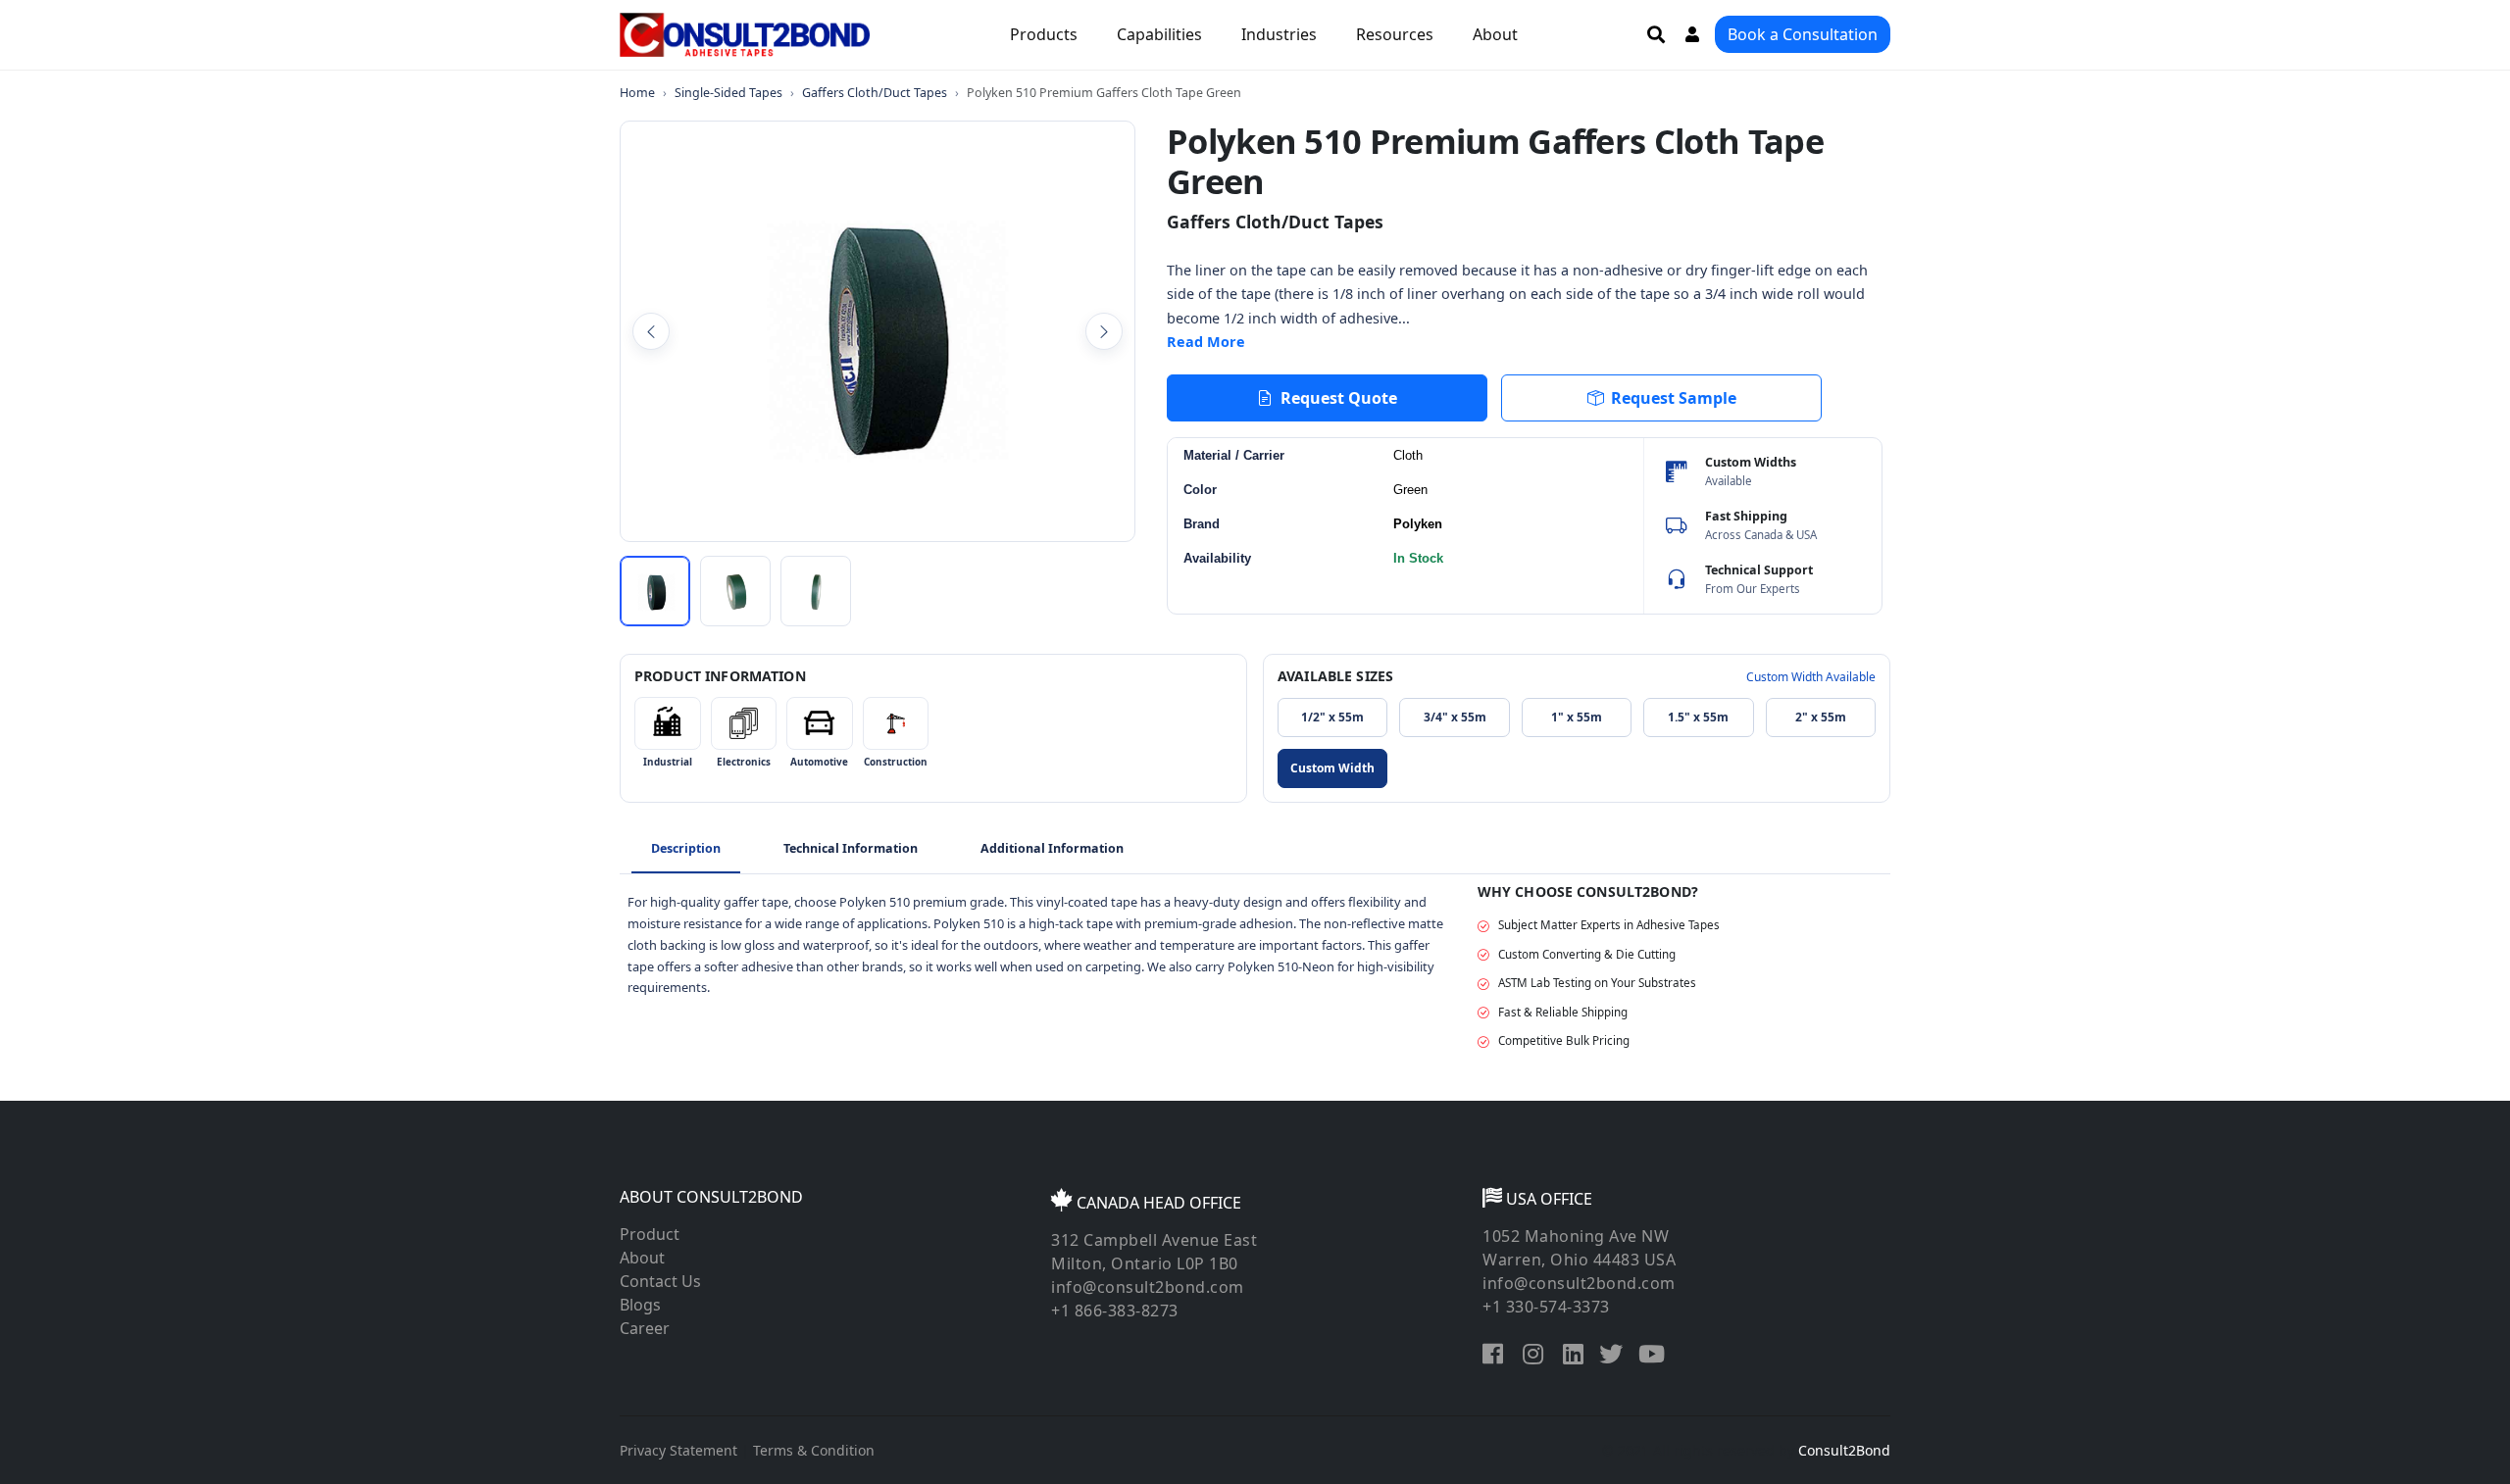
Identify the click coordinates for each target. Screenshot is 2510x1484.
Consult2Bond (1844, 1450)
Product (650, 1234)
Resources (1395, 34)
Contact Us (660, 1281)
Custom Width (1332, 768)
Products (1044, 34)
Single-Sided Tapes (728, 93)
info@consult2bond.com (1148, 1287)
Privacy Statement (678, 1450)
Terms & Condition (814, 1450)
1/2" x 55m (1332, 717)
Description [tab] (686, 848)
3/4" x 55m (1455, 717)
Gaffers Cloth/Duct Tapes (875, 93)
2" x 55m (1821, 717)
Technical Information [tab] (851, 848)
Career (645, 1328)
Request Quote (1339, 398)
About (1495, 34)
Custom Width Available (1811, 677)
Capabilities (1159, 34)
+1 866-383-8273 (1115, 1311)
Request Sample (1674, 398)
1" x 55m (1577, 717)
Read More (1206, 342)
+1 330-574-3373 (1546, 1307)
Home (637, 93)
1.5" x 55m (1698, 717)
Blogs (640, 1305)
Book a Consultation (1803, 34)
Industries (1279, 34)
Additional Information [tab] (1052, 848)
